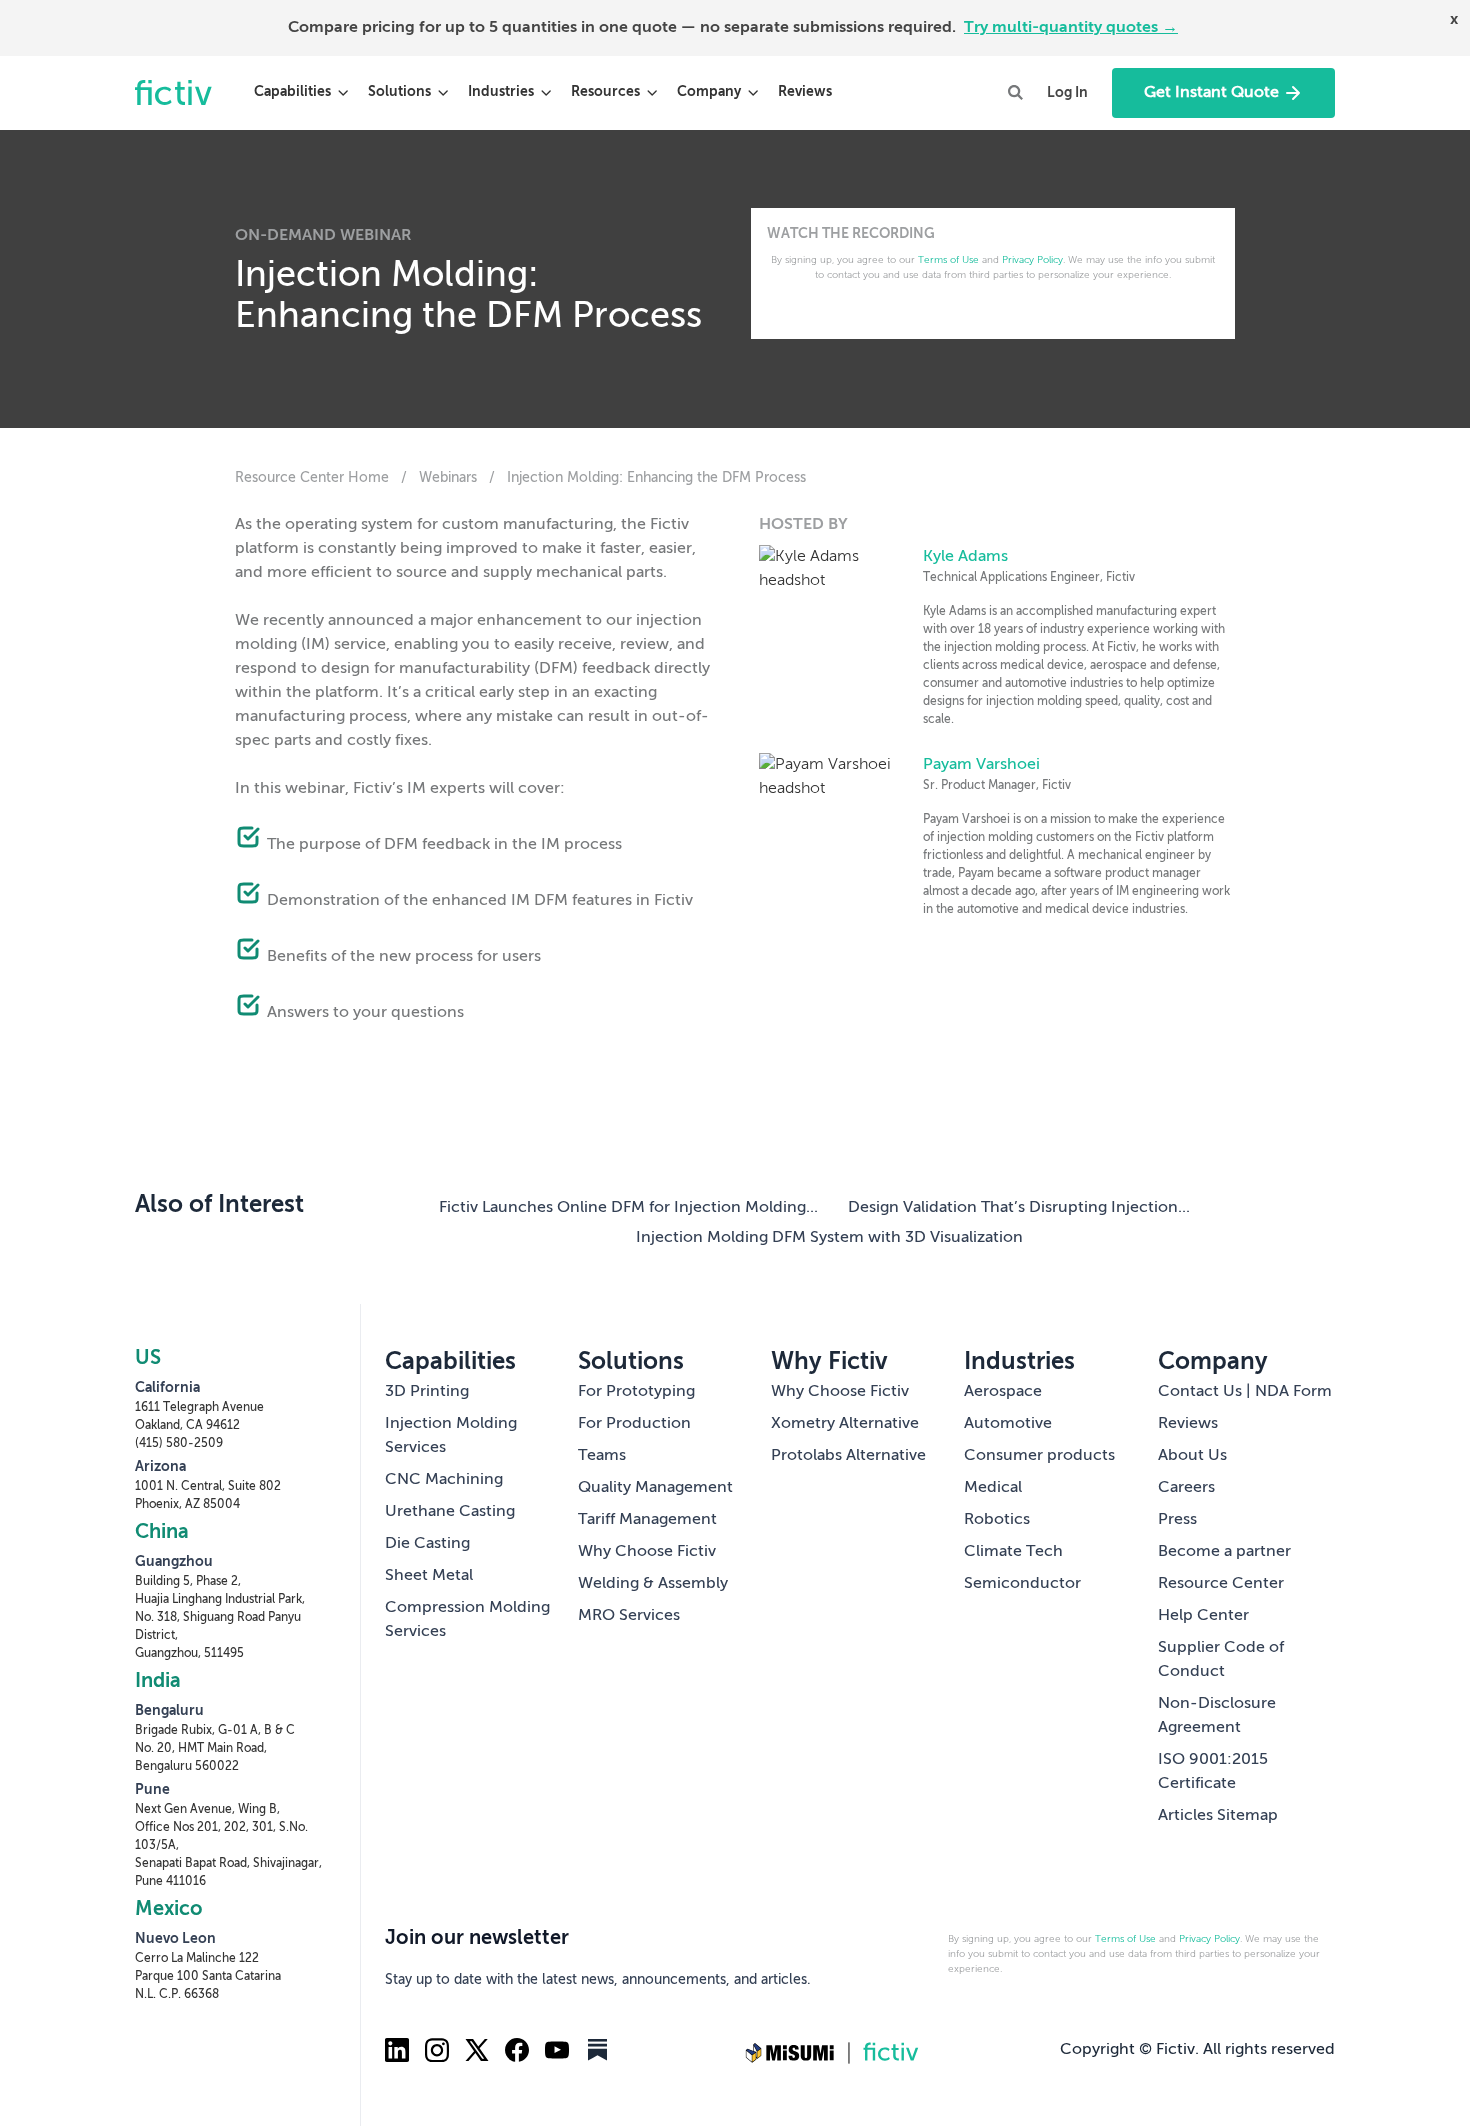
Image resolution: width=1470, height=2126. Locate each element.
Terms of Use (948, 260)
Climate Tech (1013, 1552)
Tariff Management (647, 1520)
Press (1177, 1520)
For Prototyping (636, 1392)
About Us (1192, 1456)
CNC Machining (444, 1480)
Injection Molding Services (451, 1436)
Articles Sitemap (1218, 1816)
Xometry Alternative (845, 1424)
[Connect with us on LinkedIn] (397, 2050)
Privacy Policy (1032, 260)
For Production (634, 1424)
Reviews (805, 92)
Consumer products (1039, 1456)
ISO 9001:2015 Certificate (1213, 1772)
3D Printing (427, 1392)
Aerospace (1003, 1392)
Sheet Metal (429, 1576)
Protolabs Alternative (848, 1456)
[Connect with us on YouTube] (557, 2050)
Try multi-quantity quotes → (1071, 28)
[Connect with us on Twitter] (477, 2050)
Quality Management (655, 1488)
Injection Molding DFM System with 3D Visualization (829, 1238)
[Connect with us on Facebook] (517, 2050)
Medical (993, 1488)
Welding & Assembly (653, 1584)
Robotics (997, 1520)
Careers (1186, 1488)
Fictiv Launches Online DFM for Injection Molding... (628, 1208)
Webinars (450, 478)
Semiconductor (1022, 1584)
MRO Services (629, 1616)
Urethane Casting (450, 1512)
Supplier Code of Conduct (1221, 1660)
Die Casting (427, 1544)
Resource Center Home (312, 478)
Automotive (1008, 1424)
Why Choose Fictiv (647, 1552)
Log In (1067, 93)
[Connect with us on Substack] (597, 2050)
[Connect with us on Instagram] (437, 2050)
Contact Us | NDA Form (1245, 1392)
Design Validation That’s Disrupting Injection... (1019, 1208)
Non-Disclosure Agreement (1217, 1716)
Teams (602, 1456)
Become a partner (1224, 1552)
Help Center (1203, 1616)
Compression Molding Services (467, 1620)
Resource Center (1221, 1584)
